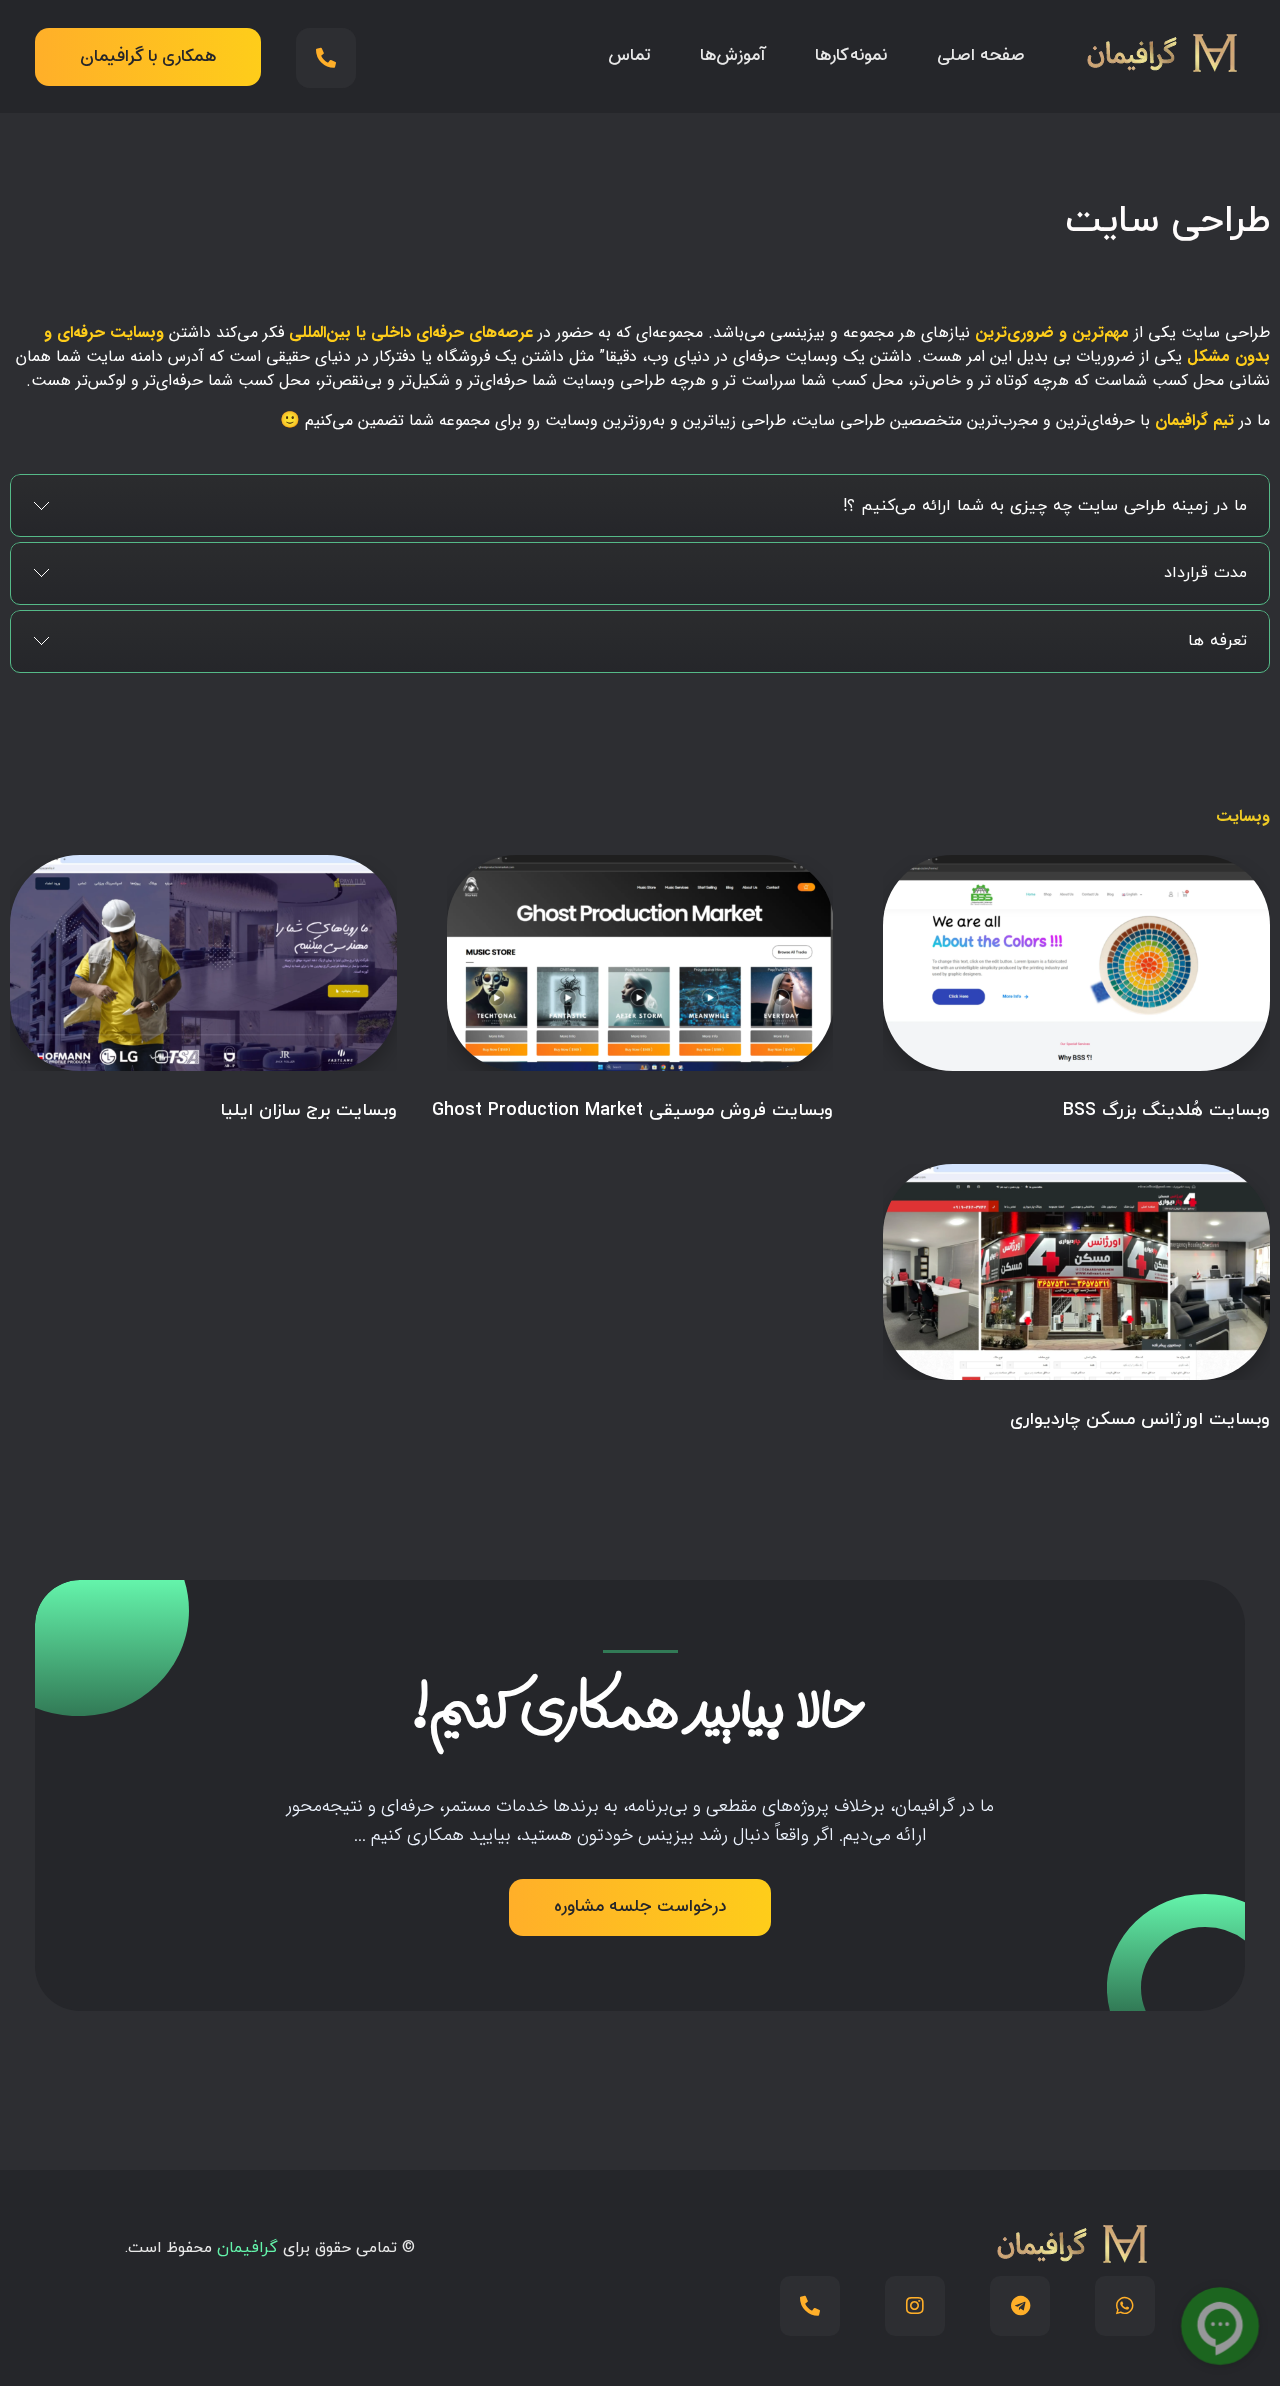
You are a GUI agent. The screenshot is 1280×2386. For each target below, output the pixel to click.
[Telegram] (1020, 2306)
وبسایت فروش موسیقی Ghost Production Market (632, 1110)
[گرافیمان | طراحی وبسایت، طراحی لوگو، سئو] (1160, 53)
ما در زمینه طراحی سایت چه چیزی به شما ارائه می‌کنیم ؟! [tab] (1045, 506)
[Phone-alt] (326, 58)
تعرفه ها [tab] (1217, 641)
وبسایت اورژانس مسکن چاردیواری (1140, 1419)
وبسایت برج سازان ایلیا (308, 1110)
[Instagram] (915, 2306)
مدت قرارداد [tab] (1205, 573)
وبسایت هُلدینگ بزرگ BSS (1166, 1110)
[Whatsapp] (1125, 2306)
